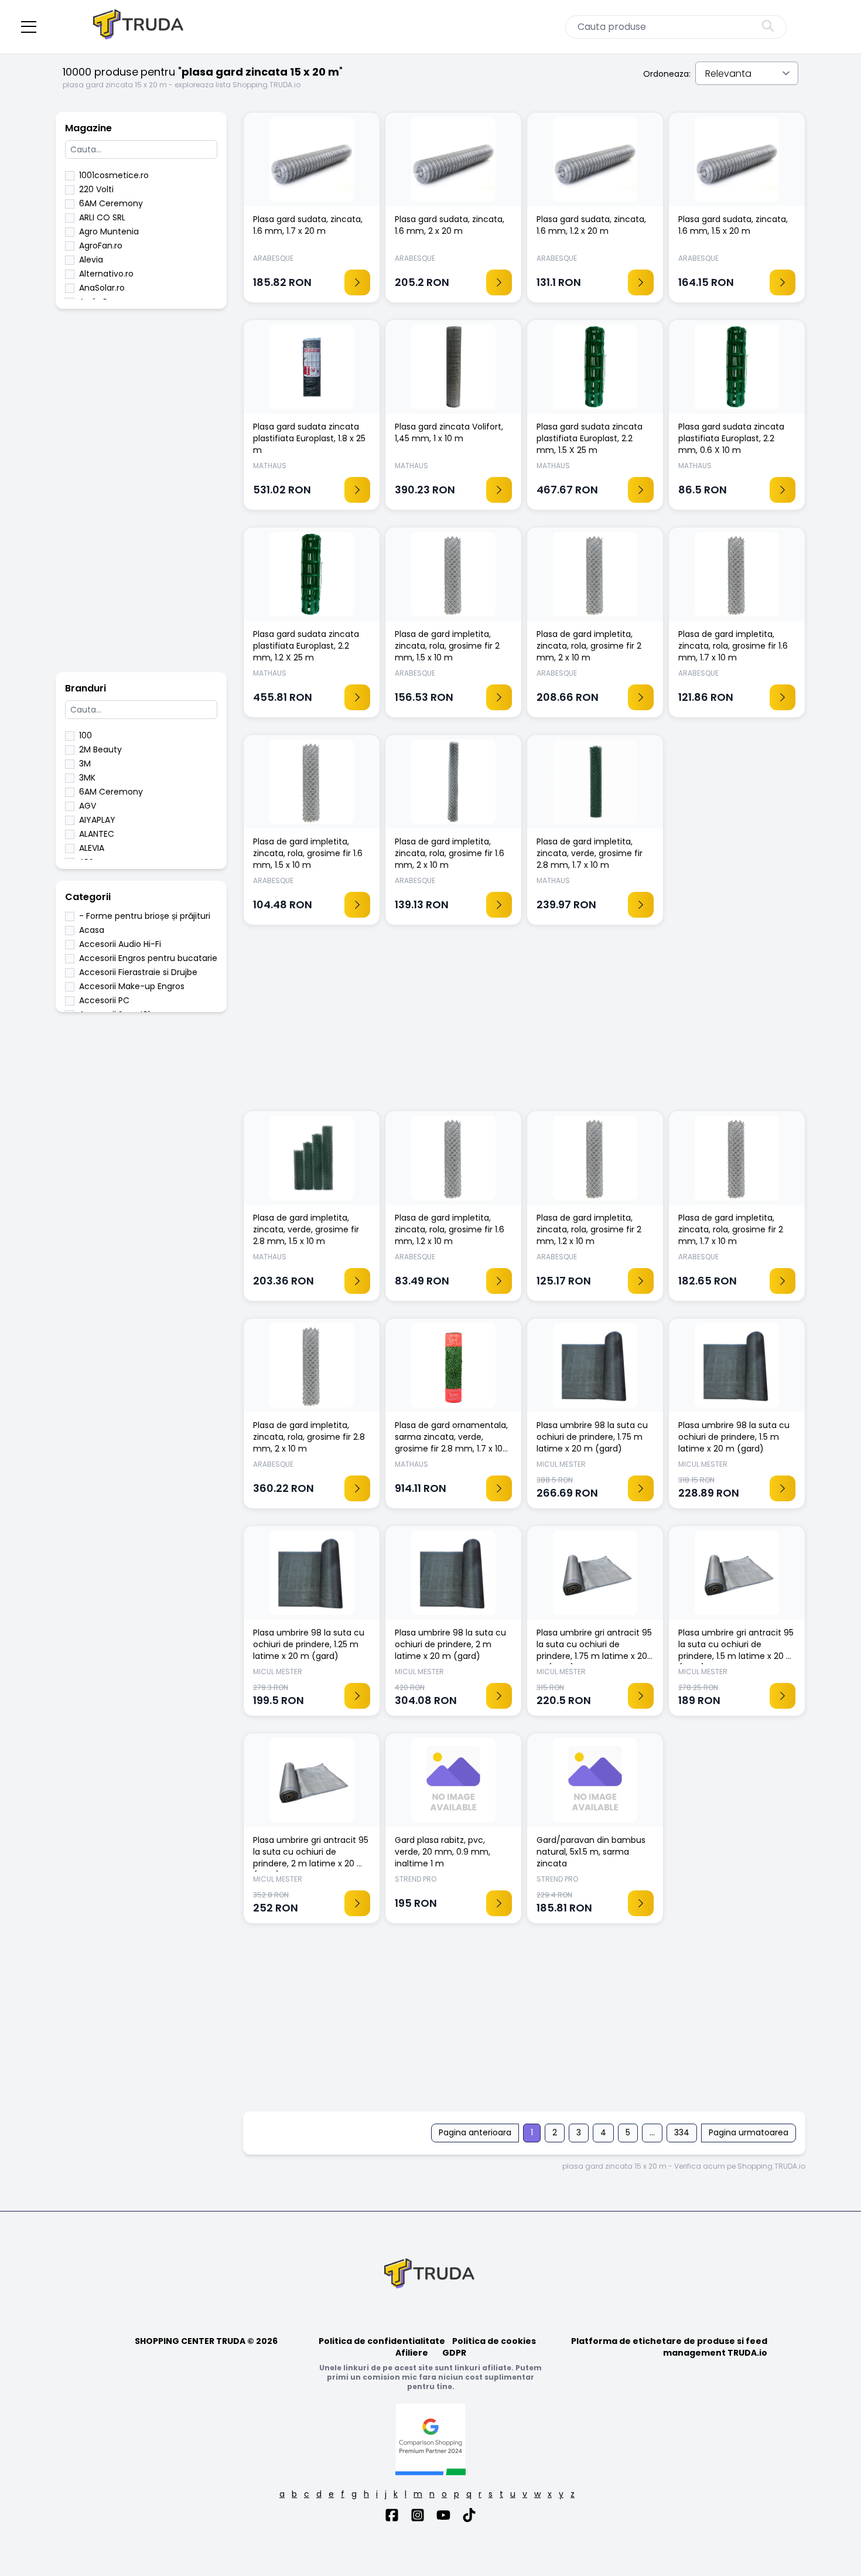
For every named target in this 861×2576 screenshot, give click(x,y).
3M (85, 764)
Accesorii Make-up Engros (132, 986)
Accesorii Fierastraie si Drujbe (138, 972)
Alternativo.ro (106, 274)
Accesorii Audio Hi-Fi (120, 944)
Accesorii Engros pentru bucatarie (148, 958)
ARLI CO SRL (102, 217)
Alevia (91, 260)
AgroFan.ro (101, 246)
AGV (88, 806)
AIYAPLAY (97, 820)
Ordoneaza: (667, 74)
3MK (87, 778)
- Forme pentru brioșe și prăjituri (145, 916)
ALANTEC (97, 834)
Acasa (92, 930)
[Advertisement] (141, 496)
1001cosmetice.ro (114, 175)
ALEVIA (92, 848)
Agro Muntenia (109, 231)
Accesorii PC (104, 1000)
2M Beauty (100, 749)
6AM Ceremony (111, 203)
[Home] (139, 27)
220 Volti (96, 189)
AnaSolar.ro (102, 288)
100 (86, 735)
